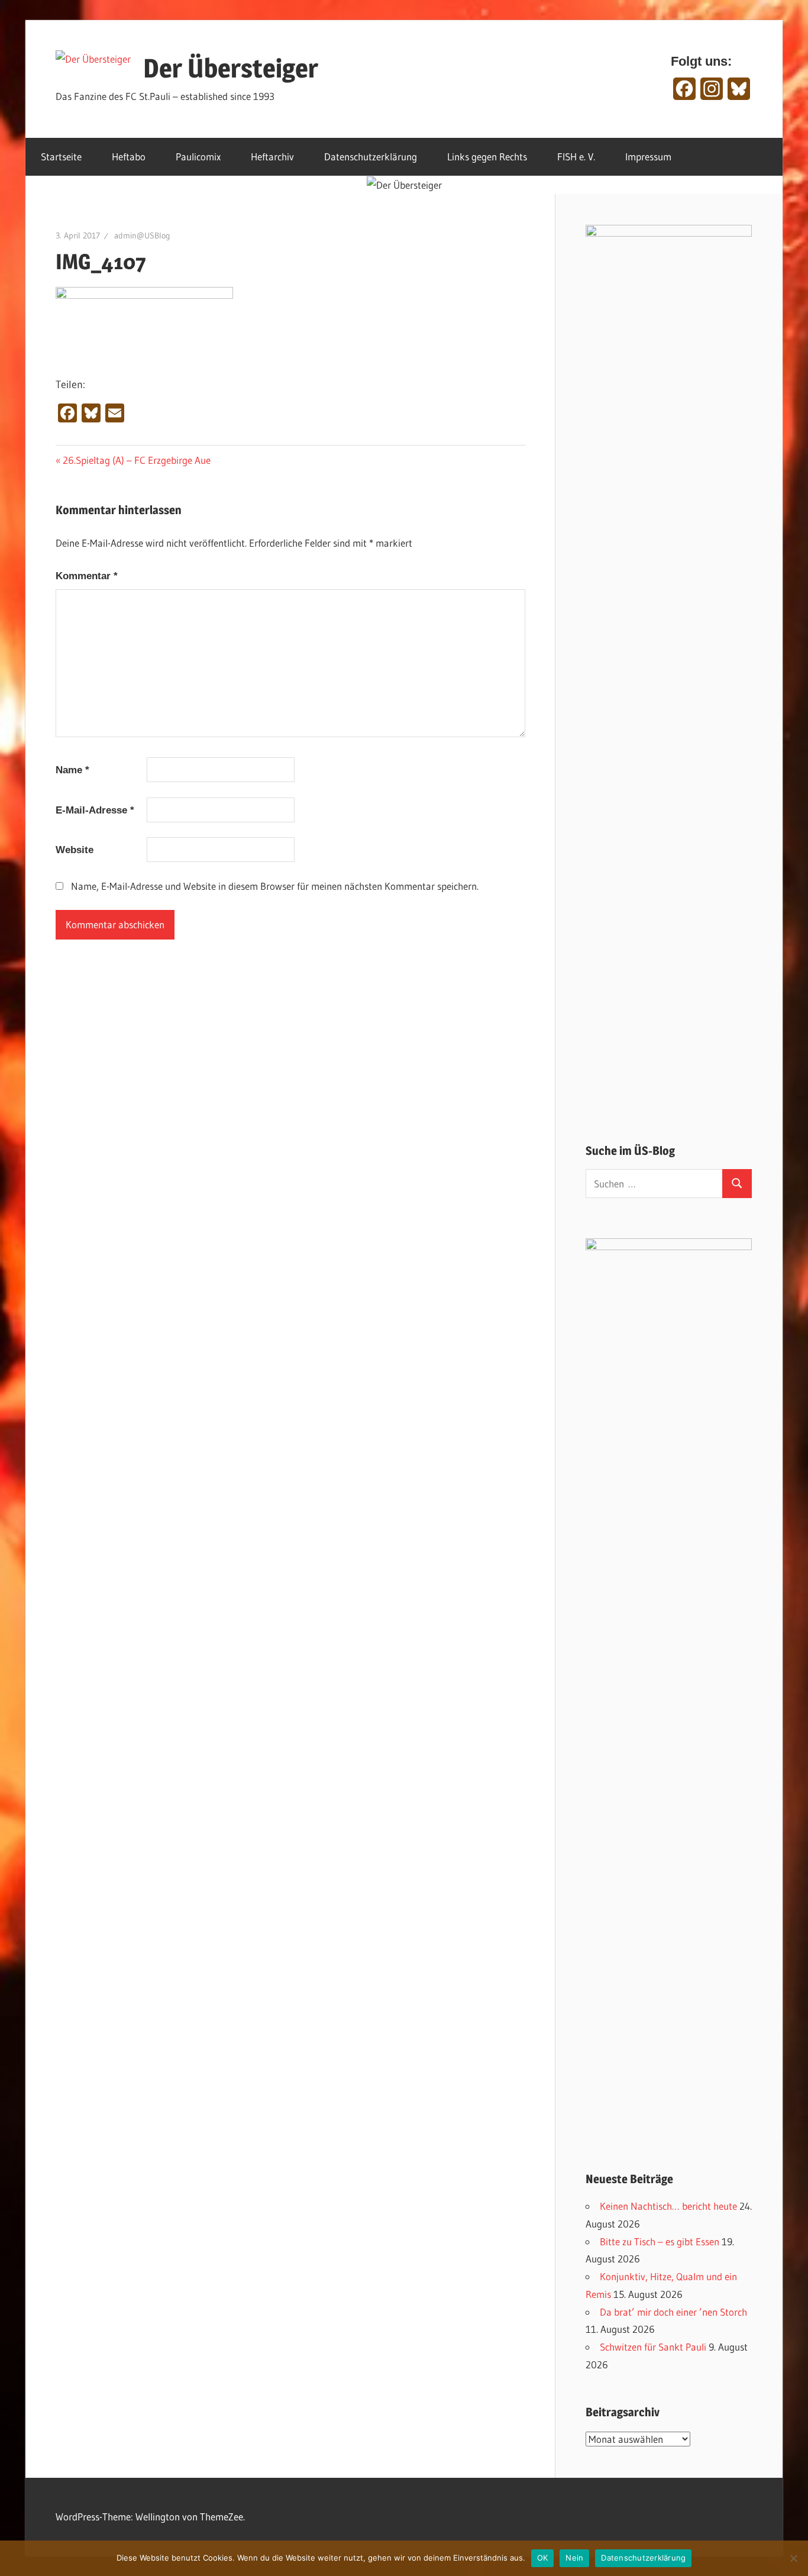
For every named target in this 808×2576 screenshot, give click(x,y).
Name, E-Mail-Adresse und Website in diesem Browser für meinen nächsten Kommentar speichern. (275, 886)
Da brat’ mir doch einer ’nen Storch (673, 2312)
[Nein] (793, 2558)
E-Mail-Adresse (95, 810)
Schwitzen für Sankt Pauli (653, 2347)
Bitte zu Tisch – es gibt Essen (660, 2241)
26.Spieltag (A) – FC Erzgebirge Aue (136, 460)
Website (75, 850)
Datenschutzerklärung (371, 156)
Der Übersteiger (231, 68)
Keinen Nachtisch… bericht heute (668, 2206)
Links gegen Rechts (487, 156)
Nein (574, 2558)
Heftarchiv (272, 156)
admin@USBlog (142, 235)
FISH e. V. (576, 156)
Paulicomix (198, 156)
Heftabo (129, 156)
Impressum (648, 156)
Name (72, 770)
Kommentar (87, 576)
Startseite (61, 156)
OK (543, 2558)
